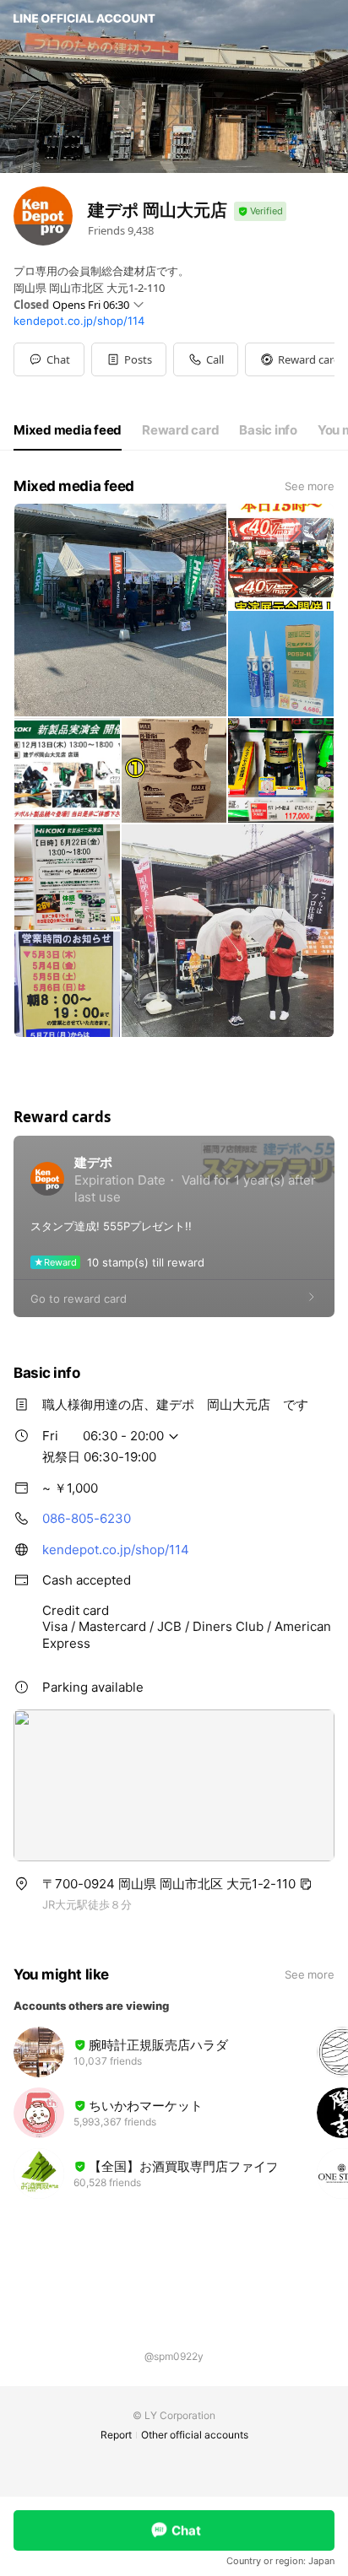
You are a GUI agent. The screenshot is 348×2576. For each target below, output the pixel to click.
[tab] (68, 430)
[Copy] (306, 1884)
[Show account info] (260, 211)
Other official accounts (195, 2435)
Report (116, 2435)
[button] (129, 359)
